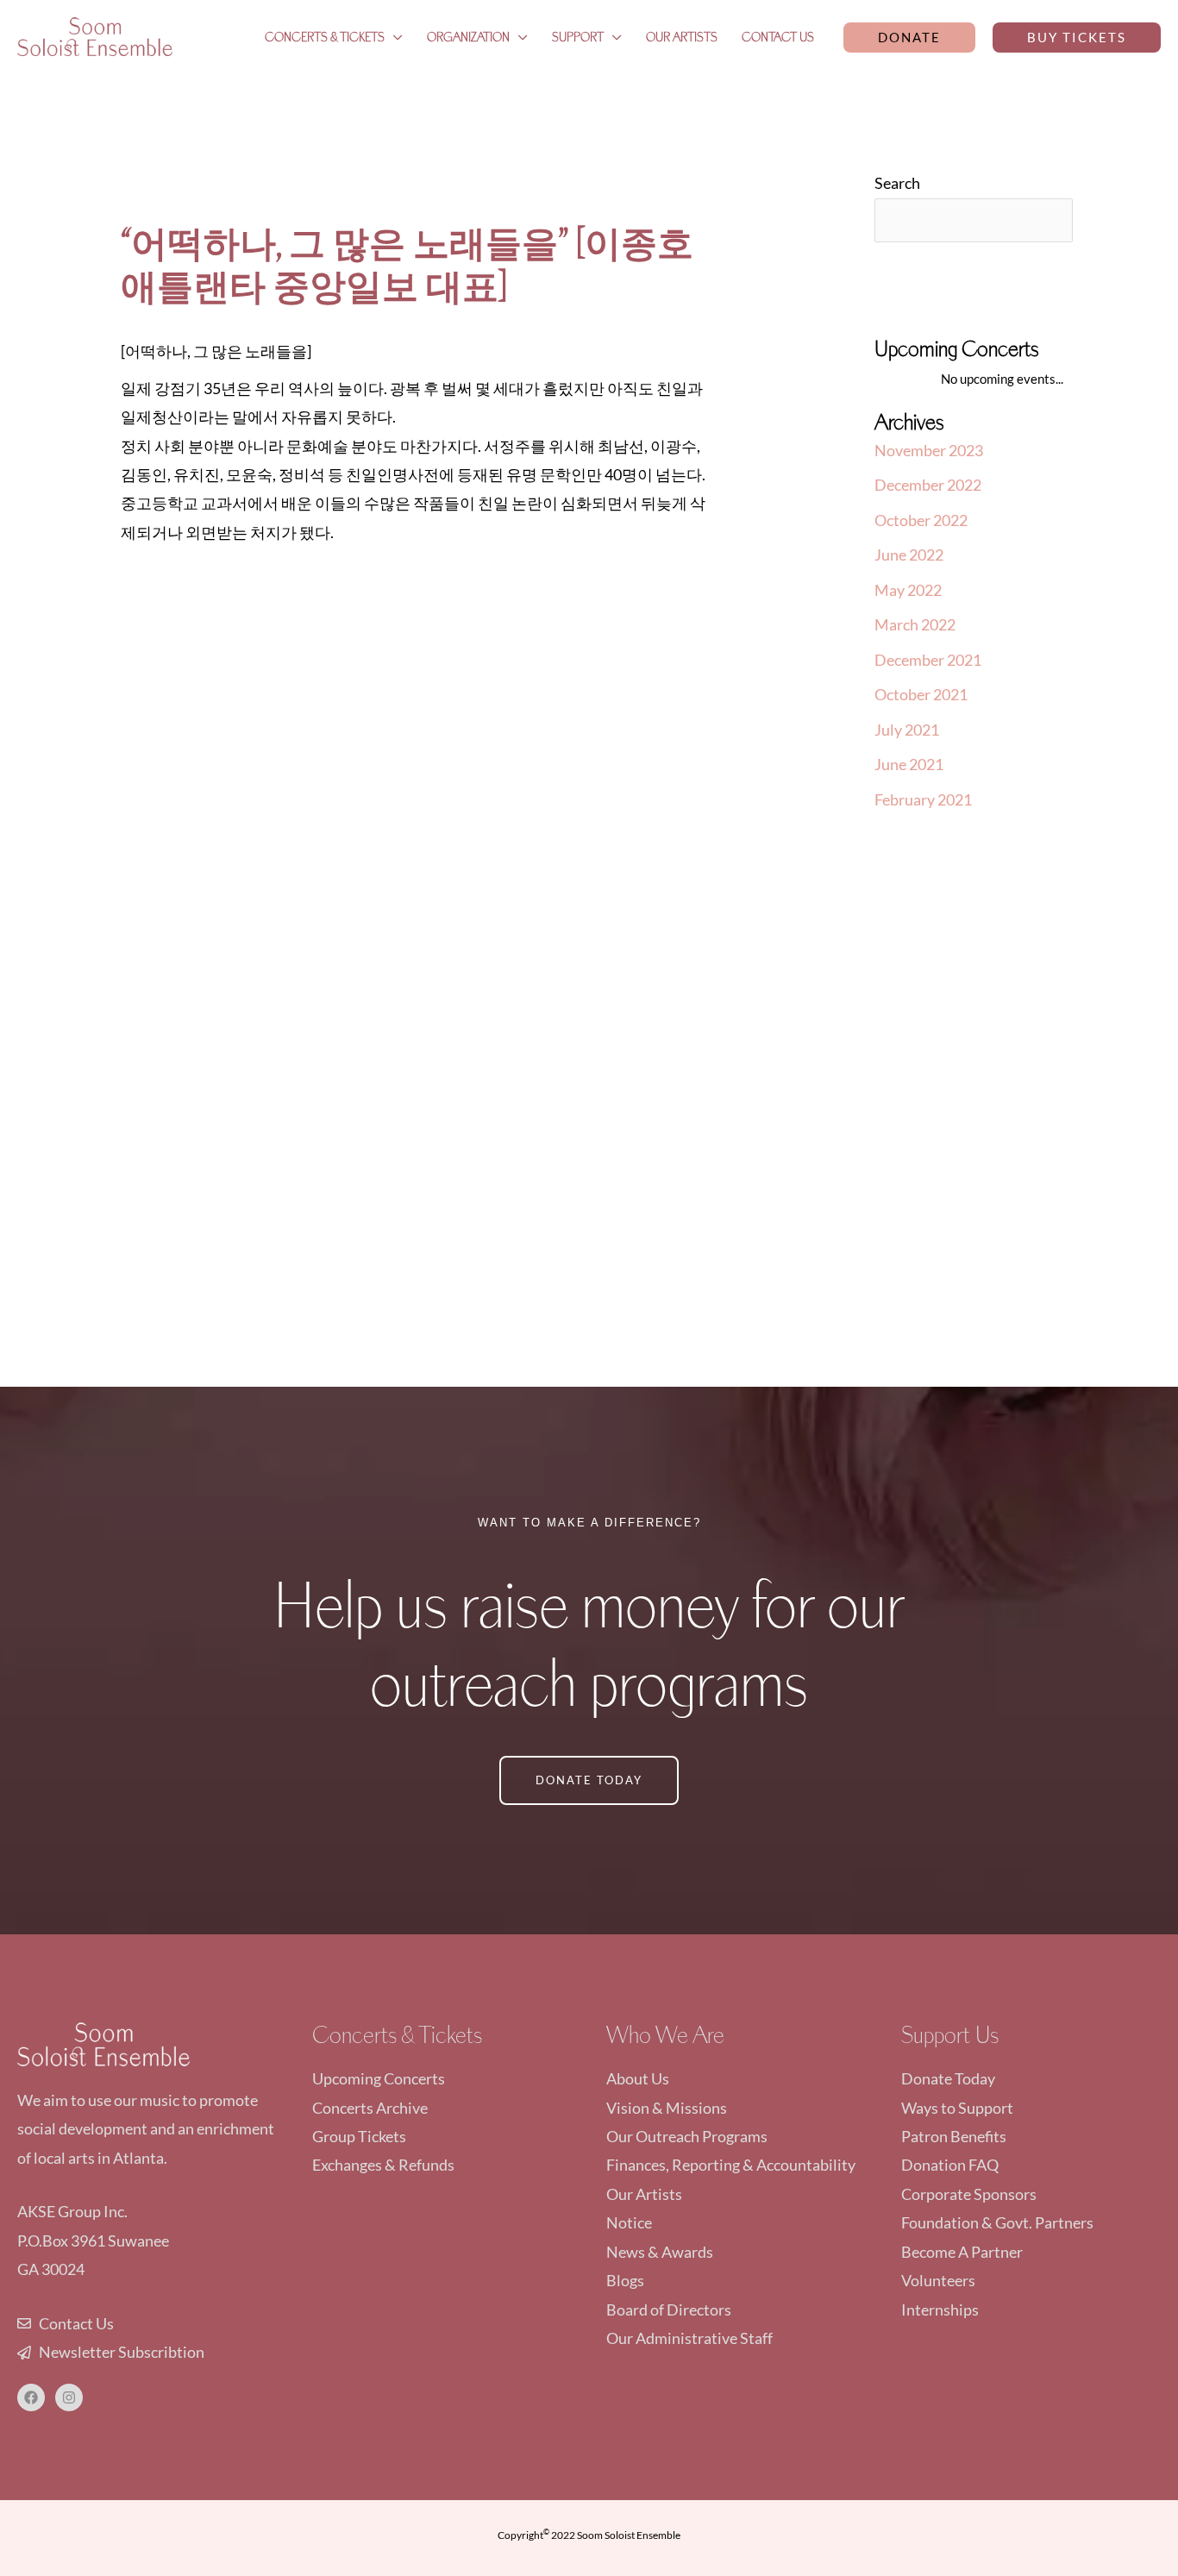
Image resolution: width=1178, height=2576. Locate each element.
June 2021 (909, 764)
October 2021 (921, 694)
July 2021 (907, 730)
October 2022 (921, 520)
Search (897, 183)
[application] (394, 37)
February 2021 (923, 799)
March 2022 (915, 624)
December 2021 (928, 660)
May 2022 (908, 590)
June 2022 (909, 555)
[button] (909, 38)
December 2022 (928, 485)
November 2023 (929, 450)
